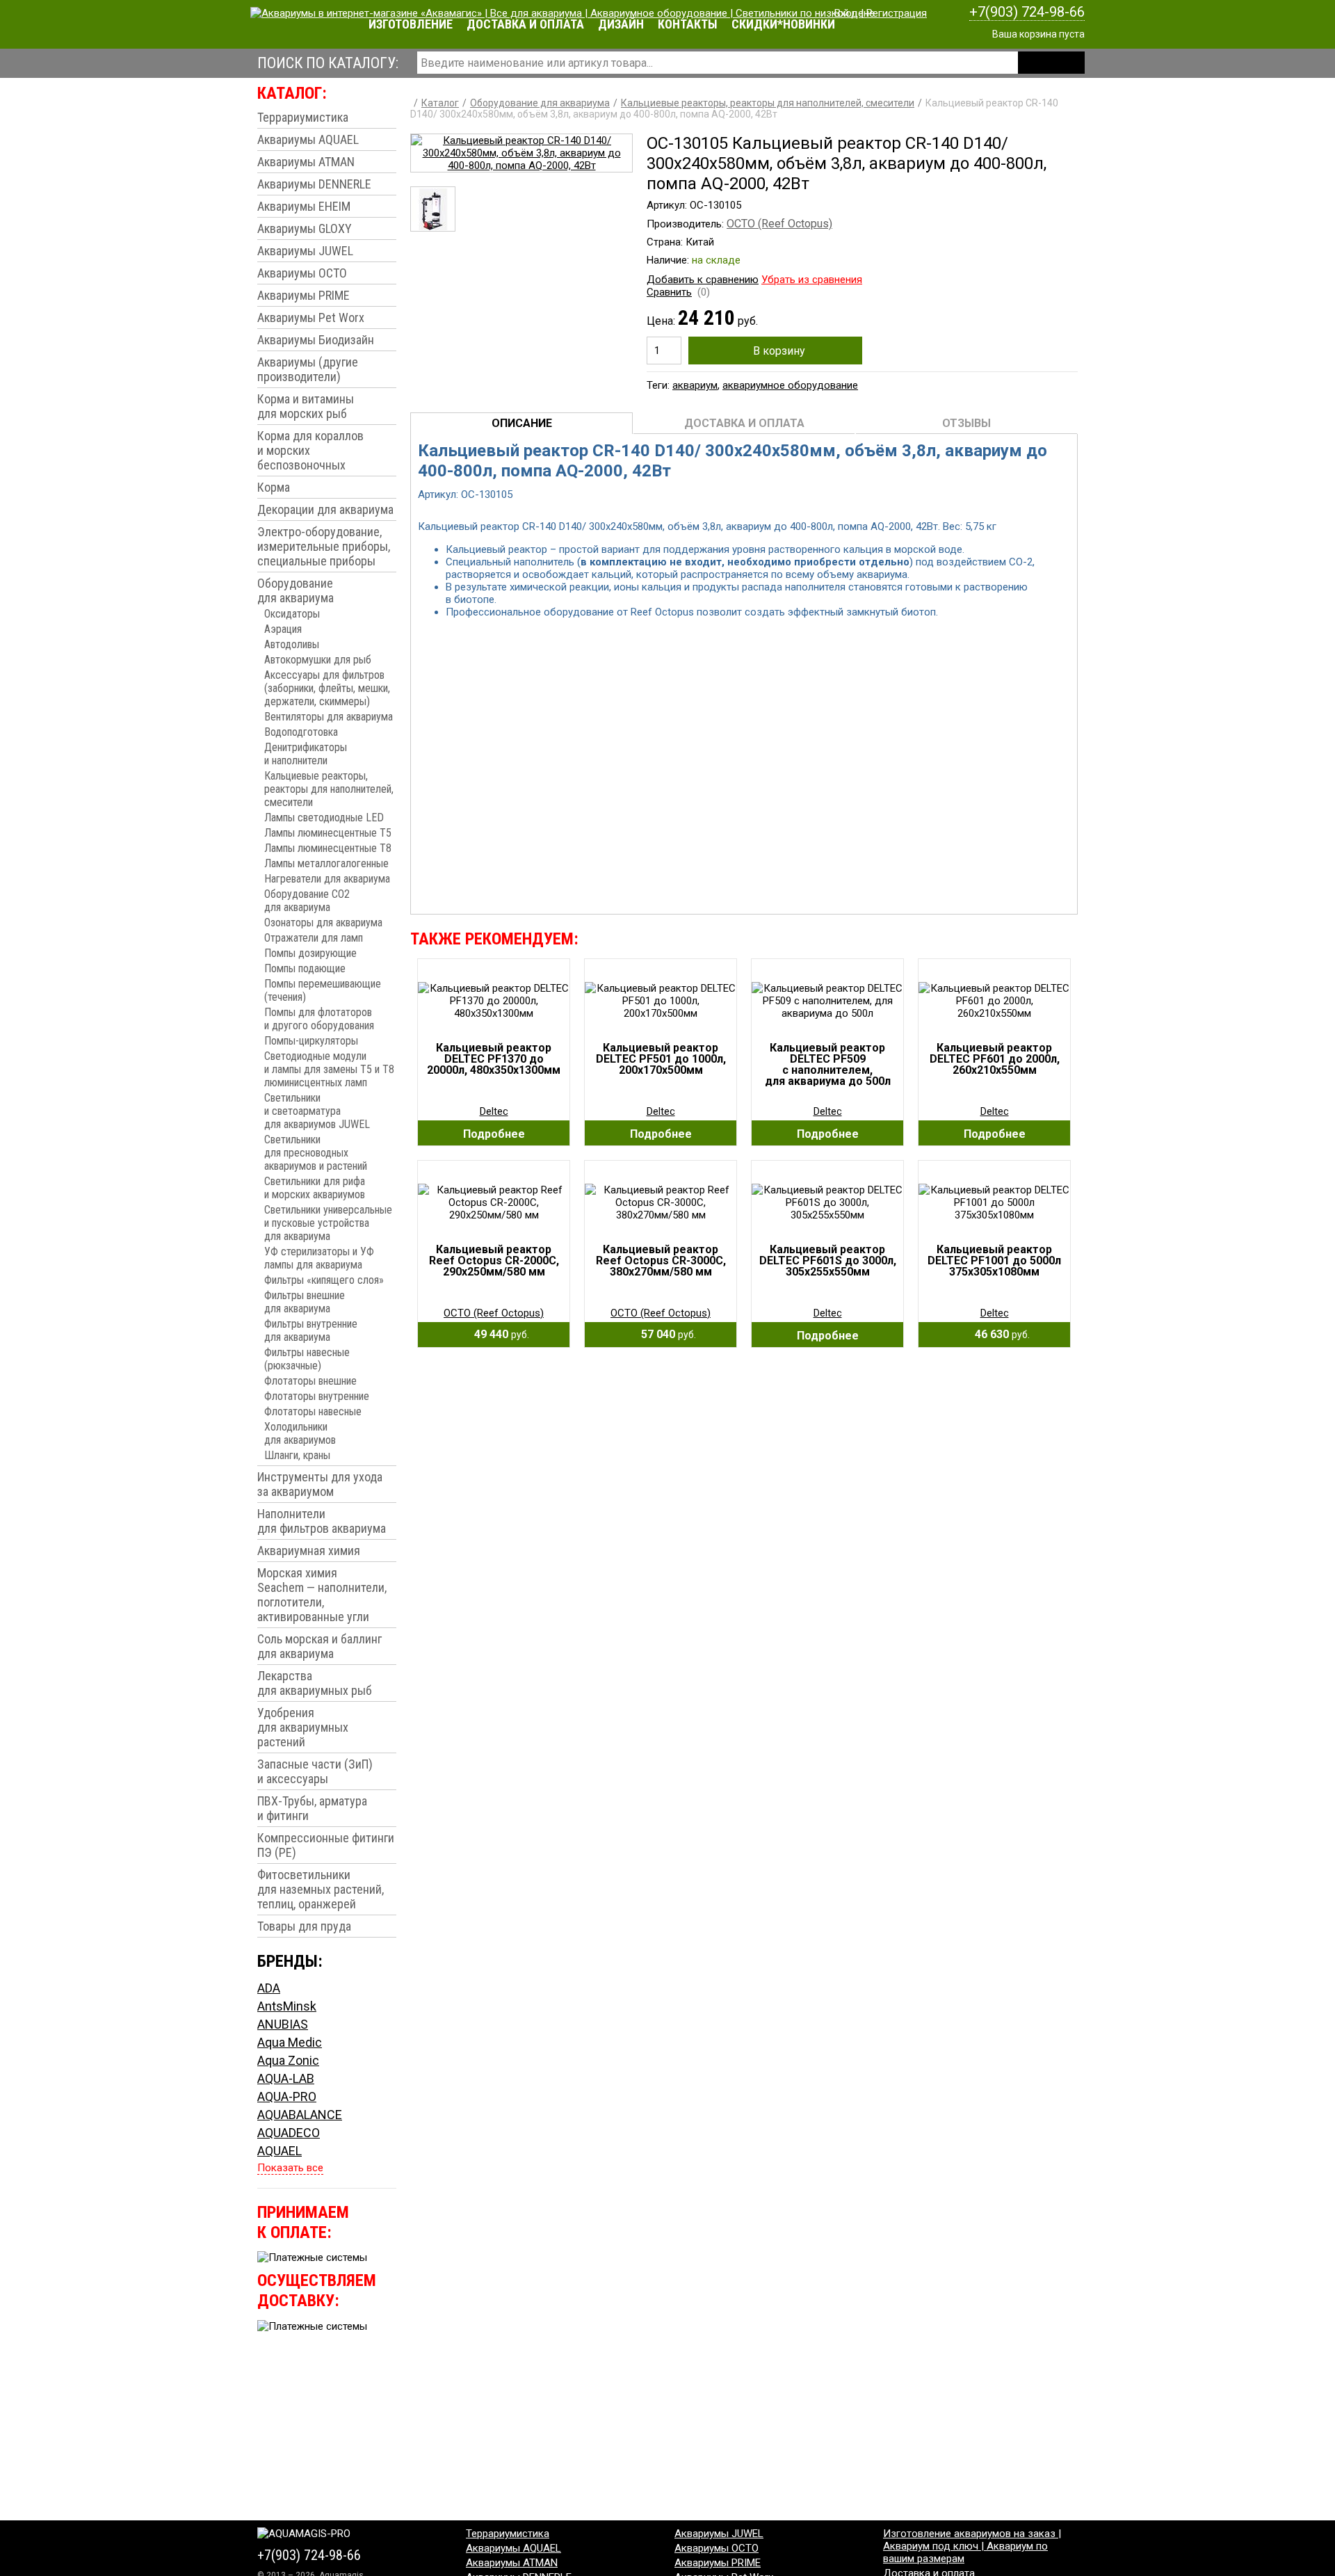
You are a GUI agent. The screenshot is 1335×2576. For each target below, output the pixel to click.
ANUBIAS (283, 2024)
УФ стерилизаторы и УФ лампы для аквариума (319, 1258)
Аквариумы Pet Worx (311, 317)
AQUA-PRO (287, 2096)
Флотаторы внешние (310, 1381)
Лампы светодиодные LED (324, 818)
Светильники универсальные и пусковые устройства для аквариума (328, 1223)
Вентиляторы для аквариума (329, 717)
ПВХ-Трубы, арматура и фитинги (312, 1808)
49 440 (497, 1334)
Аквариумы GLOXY (305, 228)
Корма (274, 487)
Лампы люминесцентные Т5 (328, 833)
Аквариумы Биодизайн (316, 340)
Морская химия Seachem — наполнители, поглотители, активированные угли (322, 1595)
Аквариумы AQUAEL (308, 139)
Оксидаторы (292, 614)
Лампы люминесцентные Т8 (328, 848)
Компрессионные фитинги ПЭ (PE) (326, 1845)
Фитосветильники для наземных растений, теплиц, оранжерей (321, 1889)
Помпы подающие (305, 968)
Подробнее (494, 1134)
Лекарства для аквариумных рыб (315, 1683)
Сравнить (669, 292)
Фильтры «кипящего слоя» (324, 1280)
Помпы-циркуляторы (311, 1041)
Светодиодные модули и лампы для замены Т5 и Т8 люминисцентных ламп (329, 1069)
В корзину (779, 351)
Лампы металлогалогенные (326, 863)
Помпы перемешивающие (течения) (323, 990)
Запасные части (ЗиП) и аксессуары (315, 1771)
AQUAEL (280, 2151)
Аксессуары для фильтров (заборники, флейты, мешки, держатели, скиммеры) (327, 688)
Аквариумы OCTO (302, 273)
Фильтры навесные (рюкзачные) (307, 1359)
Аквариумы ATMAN (306, 162)
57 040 (664, 1334)
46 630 (998, 1334)
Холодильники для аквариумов (300, 1433)
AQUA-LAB (286, 2078)
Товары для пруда (304, 1926)
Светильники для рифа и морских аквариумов (315, 1188)
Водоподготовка (301, 732)
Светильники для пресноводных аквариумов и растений (316, 1153)
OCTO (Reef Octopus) (779, 224)
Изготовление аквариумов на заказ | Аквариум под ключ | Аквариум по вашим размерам (972, 2546)
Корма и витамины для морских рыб (306, 406)
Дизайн (621, 24)
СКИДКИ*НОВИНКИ (783, 24)
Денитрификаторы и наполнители (306, 754)
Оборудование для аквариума (296, 590)
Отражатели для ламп (314, 938)
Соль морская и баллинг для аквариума (319, 1646)
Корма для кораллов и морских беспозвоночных (310, 450)
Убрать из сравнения (812, 280)
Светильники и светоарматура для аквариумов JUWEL (317, 1111)
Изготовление (411, 24)
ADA (269, 1988)
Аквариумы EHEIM (304, 206)
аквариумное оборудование (790, 385)
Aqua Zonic (288, 2060)
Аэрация (283, 629)
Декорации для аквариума (325, 509)
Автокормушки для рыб (318, 660)
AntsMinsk (287, 2006)
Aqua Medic (290, 2042)
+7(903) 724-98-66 (1027, 12)
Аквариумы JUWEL (305, 251)
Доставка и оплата (525, 24)
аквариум (695, 385)
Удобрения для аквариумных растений (303, 1727)
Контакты (688, 24)
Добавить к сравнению (703, 280)
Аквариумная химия (309, 1551)
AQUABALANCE (300, 2115)
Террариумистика (303, 117)
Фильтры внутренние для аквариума (311, 1330)
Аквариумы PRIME (304, 295)
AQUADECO (289, 2133)
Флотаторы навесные (313, 1411)
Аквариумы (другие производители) (308, 369)
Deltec (494, 1111)
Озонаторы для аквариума (323, 923)
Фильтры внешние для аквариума (305, 1302)
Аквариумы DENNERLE (314, 184)
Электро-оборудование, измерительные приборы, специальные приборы (324, 546)
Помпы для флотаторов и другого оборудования (319, 1019)
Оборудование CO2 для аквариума (307, 901)
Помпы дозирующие (310, 953)
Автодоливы (292, 644)
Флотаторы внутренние (317, 1396)
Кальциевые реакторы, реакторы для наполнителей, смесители (329, 789)
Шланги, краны (297, 1455)
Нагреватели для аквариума (327, 879)
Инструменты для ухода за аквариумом (320, 1484)
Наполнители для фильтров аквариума (322, 1521)
